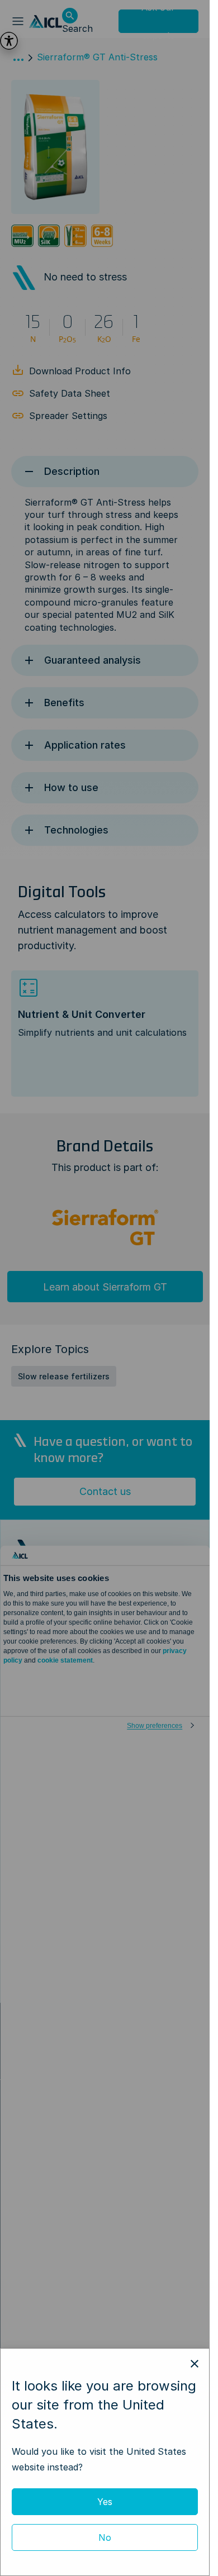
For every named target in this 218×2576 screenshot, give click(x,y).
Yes (105, 2502)
